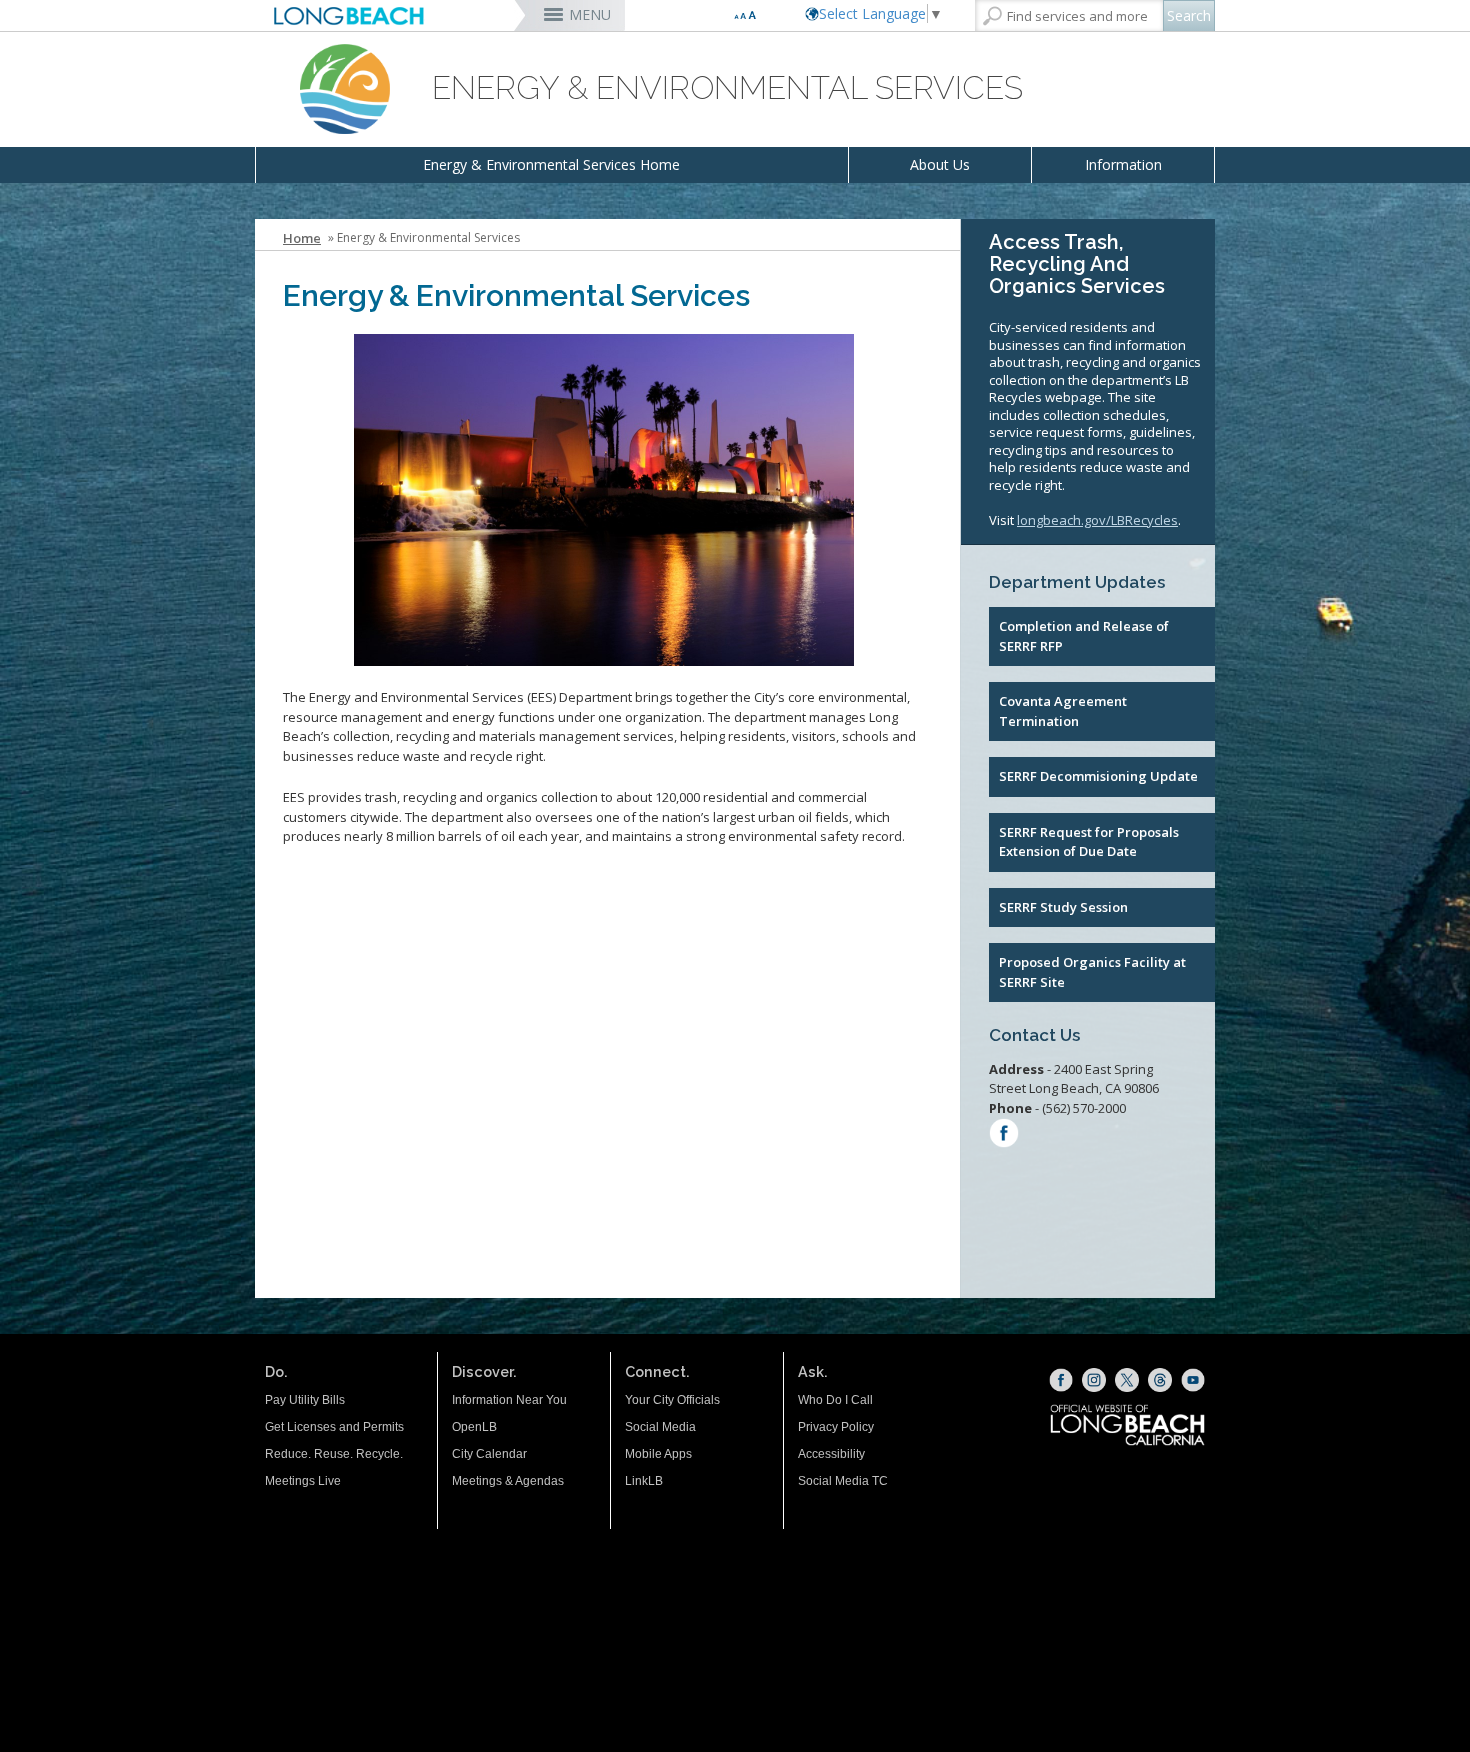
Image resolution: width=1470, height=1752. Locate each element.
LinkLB (644, 1481)
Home (302, 238)
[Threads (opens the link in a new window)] (1160, 1380)
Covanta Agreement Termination (1063, 711)
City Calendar (489, 1454)
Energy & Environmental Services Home (551, 164)
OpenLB (474, 1427)
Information (1123, 164)
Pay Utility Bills (305, 1400)
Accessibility (831, 1454)
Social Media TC (843, 1481)
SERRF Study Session (1063, 907)
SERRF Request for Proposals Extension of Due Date (1089, 842)
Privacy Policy (836, 1427)
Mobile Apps (658, 1454)
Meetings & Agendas (508, 1481)
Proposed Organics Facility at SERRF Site (1092, 972)
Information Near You (509, 1400)
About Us (940, 164)
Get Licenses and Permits (334, 1427)
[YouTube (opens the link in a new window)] (1193, 1380)
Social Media (660, 1427)
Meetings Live (303, 1481)
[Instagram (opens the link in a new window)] (1094, 1380)
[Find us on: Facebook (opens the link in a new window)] (1004, 1136)
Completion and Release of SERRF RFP (1084, 636)
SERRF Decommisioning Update (1098, 776)
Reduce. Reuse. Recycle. (334, 1454)
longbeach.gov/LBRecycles (1097, 520)
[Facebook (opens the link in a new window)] (1061, 1380)
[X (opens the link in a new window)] (1127, 1380)
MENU (590, 14)
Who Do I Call (835, 1400)
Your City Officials (672, 1400)
